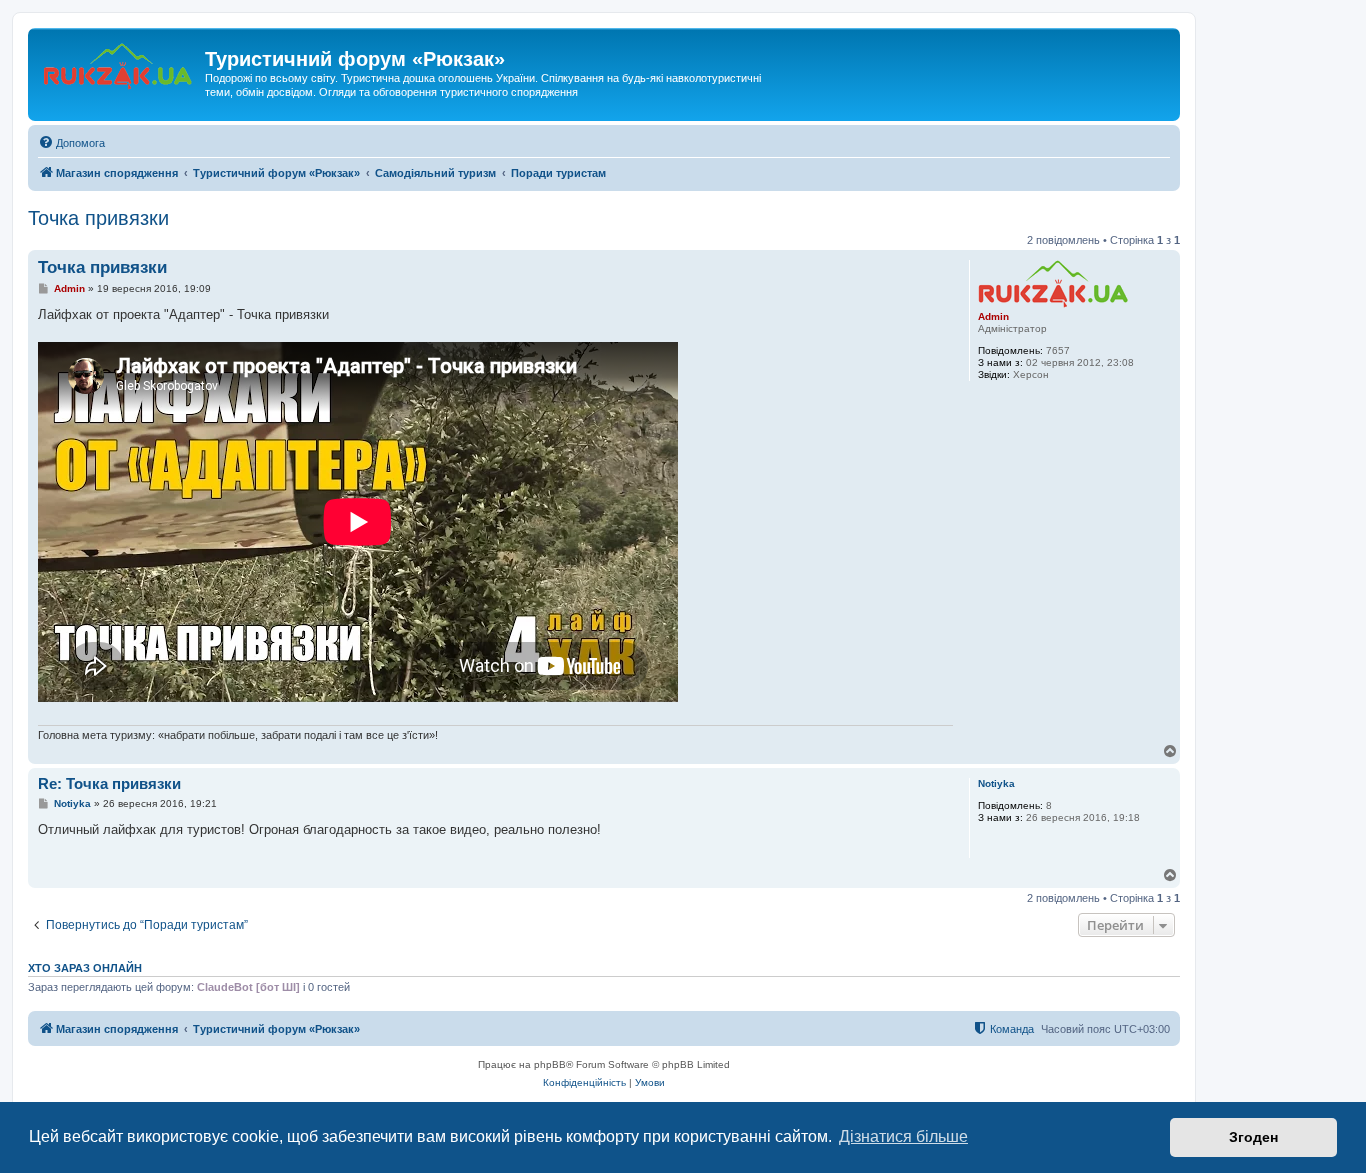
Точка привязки (98, 218)
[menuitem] (71, 143)
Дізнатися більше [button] (903, 1136)
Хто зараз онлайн (85, 968)
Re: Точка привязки (109, 783)
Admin (993, 316)
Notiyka (996, 783)
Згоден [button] (1253, 1137)
